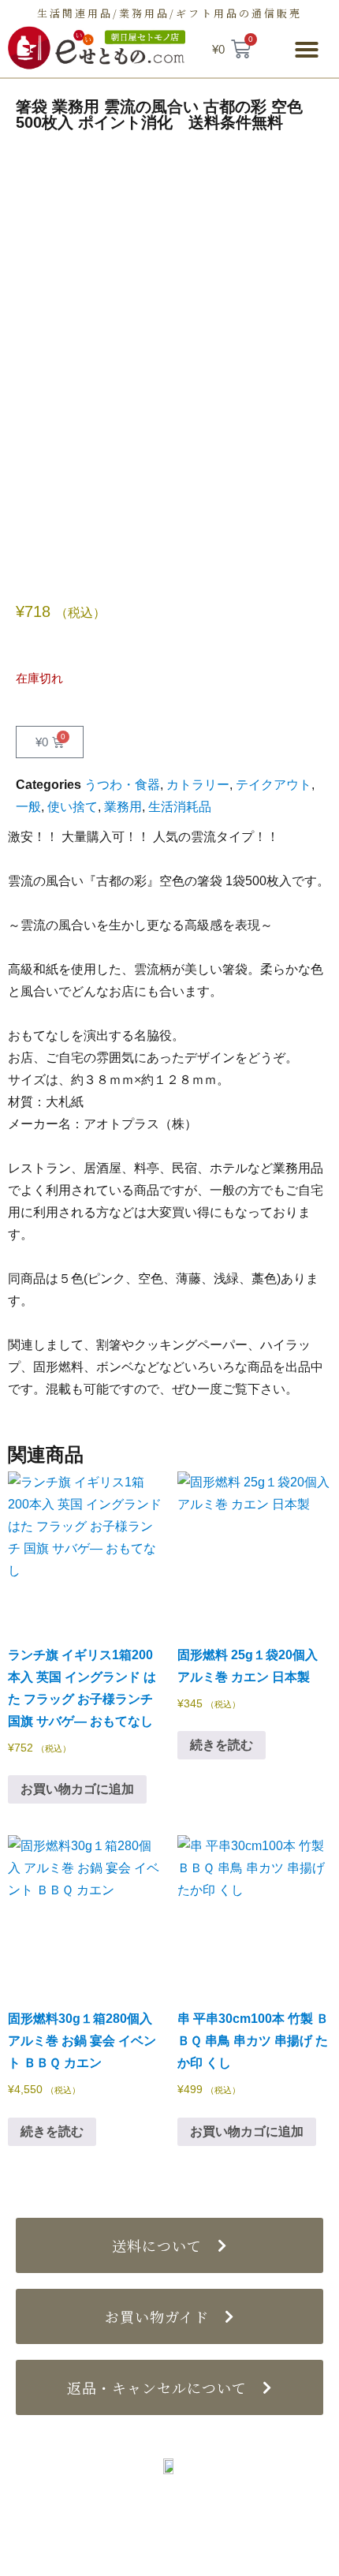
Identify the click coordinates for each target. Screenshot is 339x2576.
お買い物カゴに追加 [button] (77, 1789)
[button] (307, 50)
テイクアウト (274, 785)
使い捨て (73, 807)
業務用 (123, 807)
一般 (28, 807)
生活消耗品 (180, 807)
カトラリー (198, 785)
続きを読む (222, 1745)
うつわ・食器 (122, 785)
